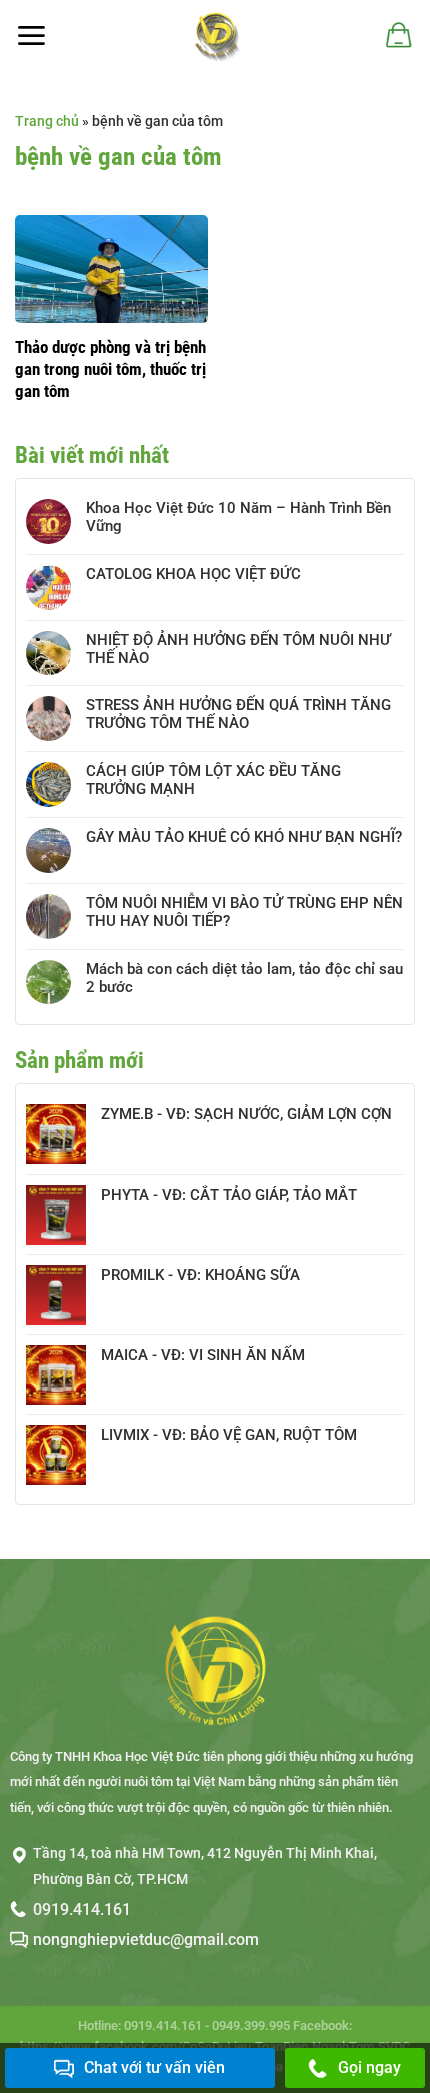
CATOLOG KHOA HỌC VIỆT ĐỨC (193, 574)
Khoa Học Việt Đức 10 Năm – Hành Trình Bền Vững (238, 517)
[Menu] (31, 35)
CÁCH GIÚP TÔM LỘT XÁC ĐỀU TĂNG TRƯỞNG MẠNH (213, 780)
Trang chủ (47, 121)
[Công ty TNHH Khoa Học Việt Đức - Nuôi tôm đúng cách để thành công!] (215, 35)
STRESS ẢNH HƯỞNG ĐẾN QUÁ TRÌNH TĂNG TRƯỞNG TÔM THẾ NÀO (238, 714)
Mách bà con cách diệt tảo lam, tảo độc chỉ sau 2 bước (244, 978)
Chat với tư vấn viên (154, 2067)
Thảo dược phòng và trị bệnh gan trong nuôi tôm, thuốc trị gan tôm (110, 369)
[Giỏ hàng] (397, 35)
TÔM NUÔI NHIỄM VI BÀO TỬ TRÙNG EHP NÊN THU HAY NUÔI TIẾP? (244, 912)
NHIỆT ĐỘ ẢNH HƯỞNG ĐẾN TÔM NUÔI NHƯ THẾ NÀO (238, 649)
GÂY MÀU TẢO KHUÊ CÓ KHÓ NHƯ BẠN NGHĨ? (244, 837)
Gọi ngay (369, 2067)
